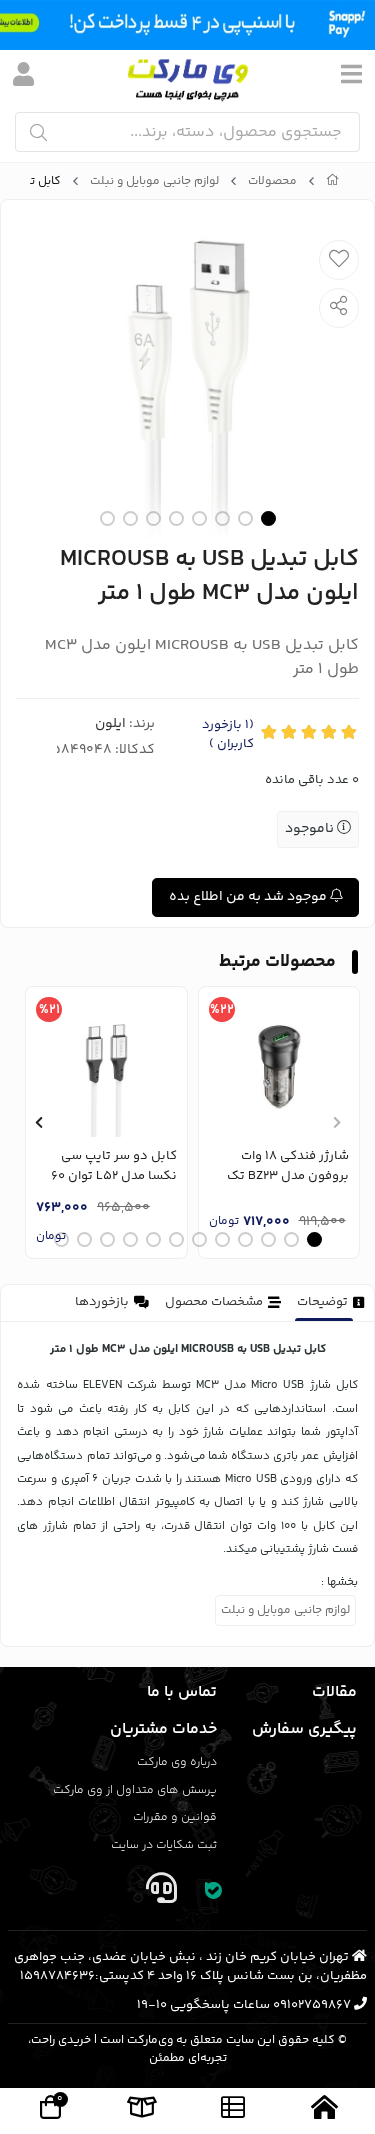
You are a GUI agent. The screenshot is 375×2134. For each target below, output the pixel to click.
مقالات (334, 1692)
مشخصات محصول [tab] (214, 1302)
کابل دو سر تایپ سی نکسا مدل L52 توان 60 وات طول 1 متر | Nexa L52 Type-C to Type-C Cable (108, 1166)
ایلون (110, 724)
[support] (162, 1892)
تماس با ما (182, 1692)
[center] (38, 132)
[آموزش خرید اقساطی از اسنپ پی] (187, 25)
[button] (336, 1122)
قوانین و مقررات (175, 1817)
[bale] (213, 1892)
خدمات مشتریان (163, 1729)
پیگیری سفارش (304, 1729)
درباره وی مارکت (177, 1762)
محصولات (272, 182)
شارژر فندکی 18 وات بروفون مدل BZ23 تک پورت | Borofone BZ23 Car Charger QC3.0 (287, 1166)
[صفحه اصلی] (333, 182)
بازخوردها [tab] (102, 1302)
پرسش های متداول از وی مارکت (135, 1790)
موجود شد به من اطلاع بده (249, 897)
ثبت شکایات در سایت (164, 1845)
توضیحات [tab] (322, 1302)
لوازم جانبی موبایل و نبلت (154, 182)
